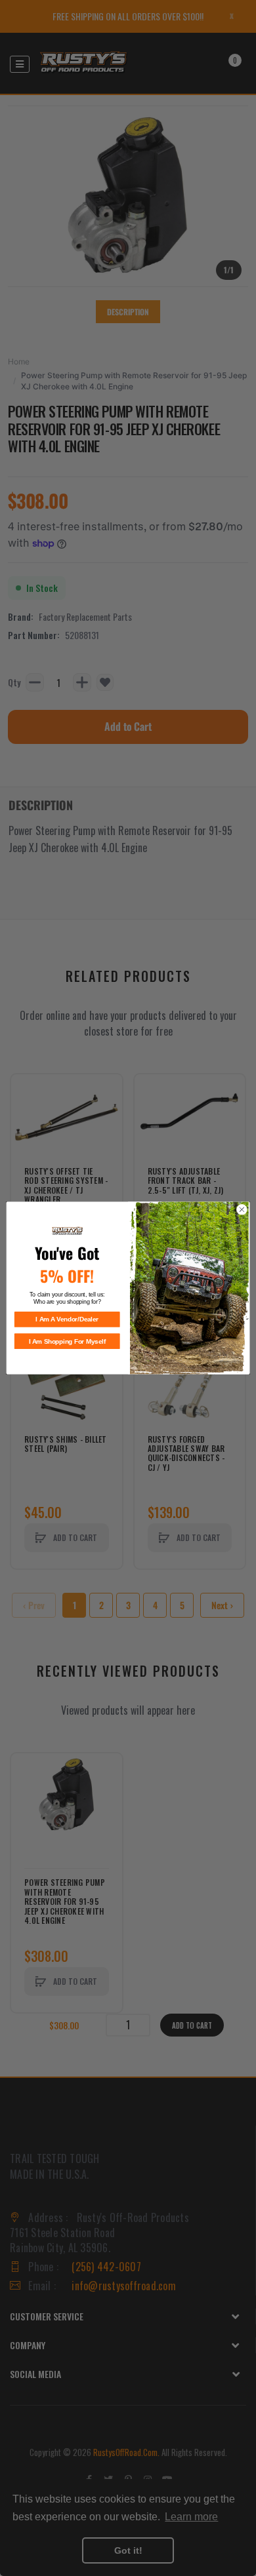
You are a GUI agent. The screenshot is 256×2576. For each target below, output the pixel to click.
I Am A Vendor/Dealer (67, 1319)
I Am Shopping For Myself (67, 1341)
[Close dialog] (242, 1210)
